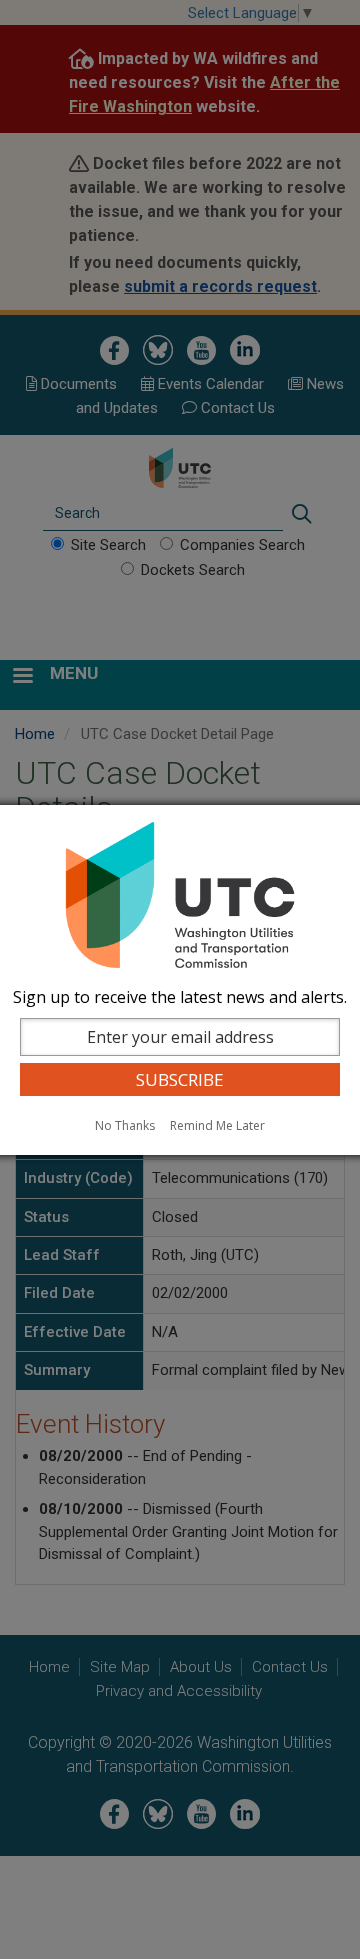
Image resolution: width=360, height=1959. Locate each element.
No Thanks (125, 1125)
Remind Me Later (217, 1125)
